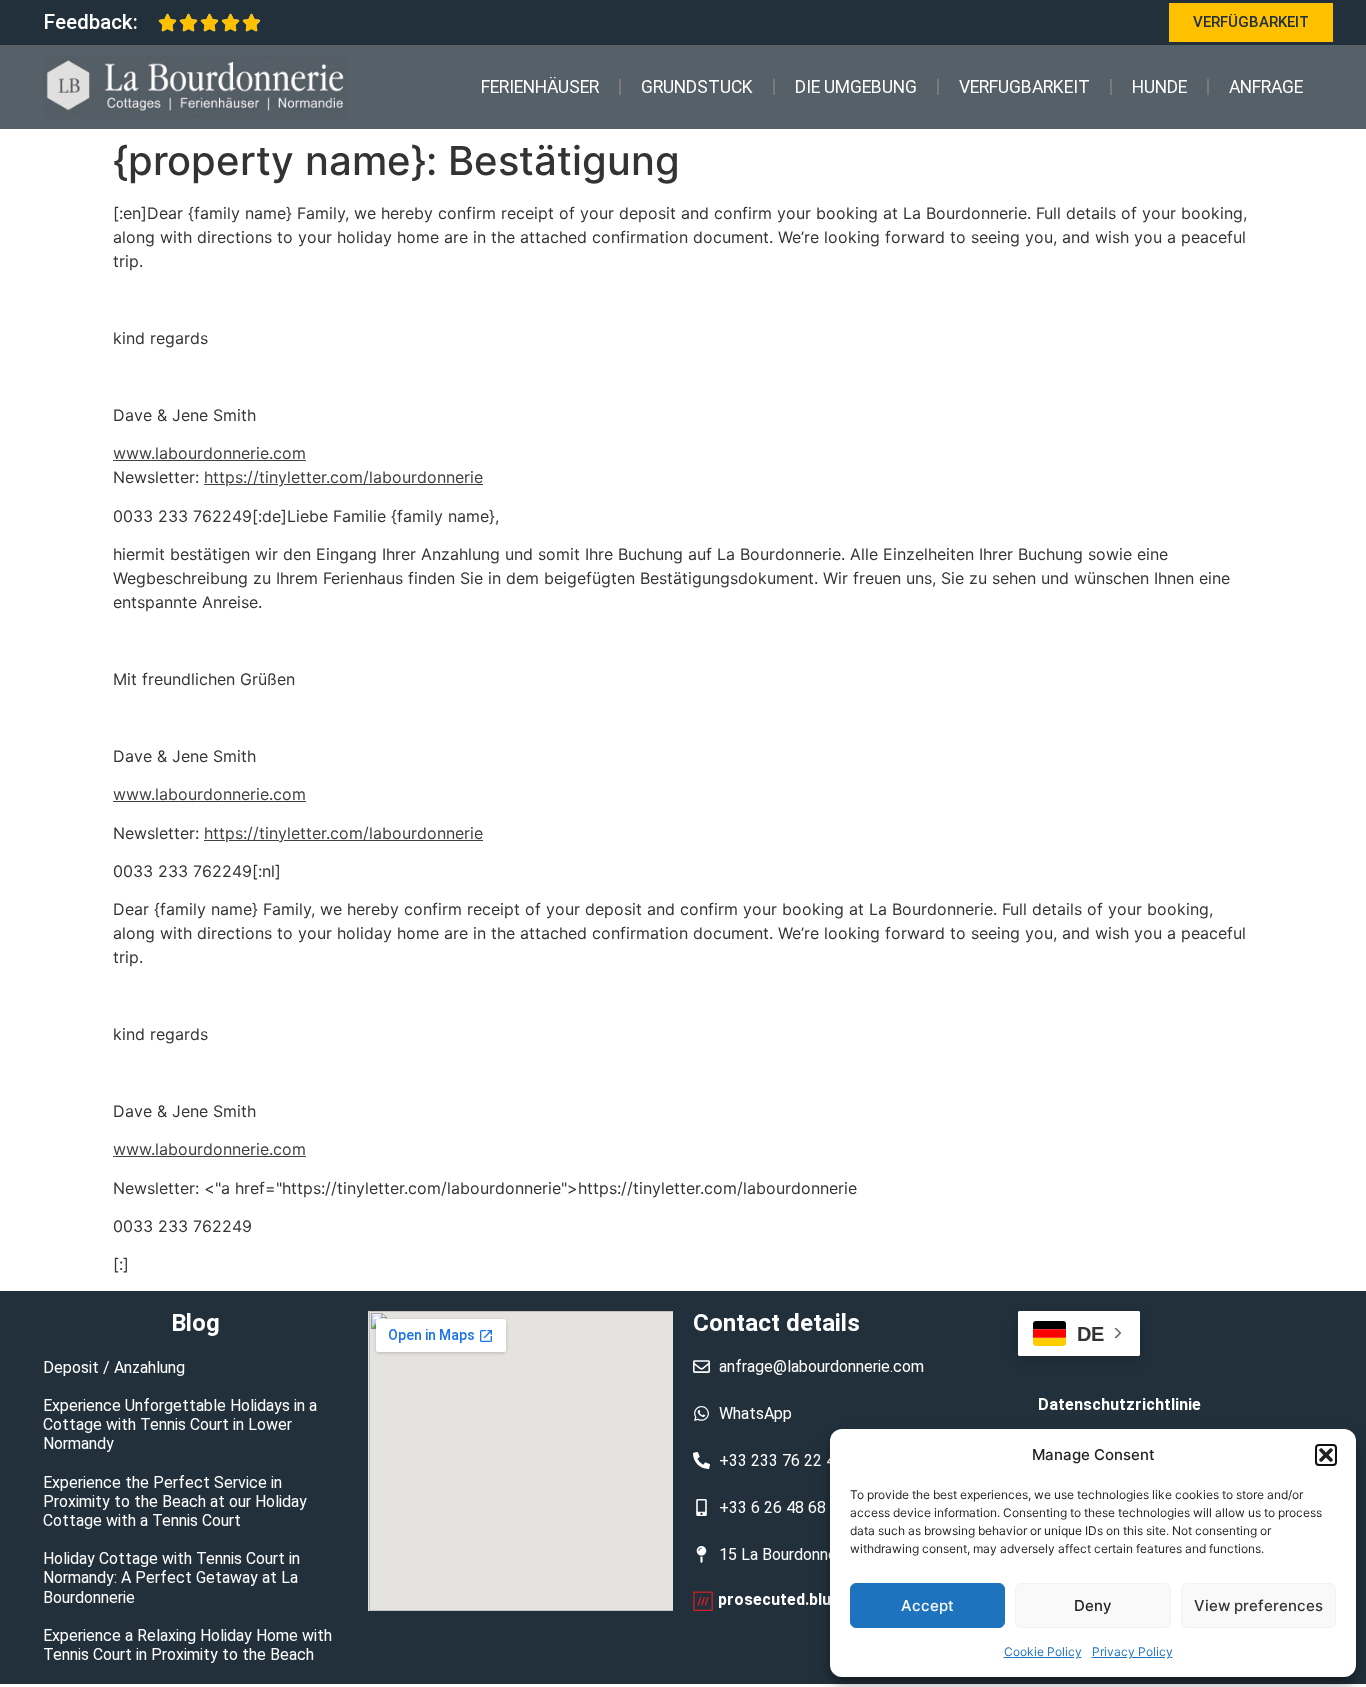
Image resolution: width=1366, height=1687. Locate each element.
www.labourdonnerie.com (209, 453)
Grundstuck (697, 87)
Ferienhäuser (540, 87)
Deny (1093, 1605)
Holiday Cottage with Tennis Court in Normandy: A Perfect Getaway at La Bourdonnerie (171, 1577)
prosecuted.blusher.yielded (819, 1599)
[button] (1326, 1455)
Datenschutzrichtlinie (1119, 1404)
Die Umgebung (856, 87)
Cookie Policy (1043, 1651)
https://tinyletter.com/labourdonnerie (343, 477)
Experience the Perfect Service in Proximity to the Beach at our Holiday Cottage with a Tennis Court (175, 1501)
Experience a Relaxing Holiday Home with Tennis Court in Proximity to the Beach (187, 1645)
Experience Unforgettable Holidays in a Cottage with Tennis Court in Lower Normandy (180, 1424)
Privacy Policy (1132, 1651)
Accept (927, 1605)
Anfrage (1266, 87)
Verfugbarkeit (1024, 87)
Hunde (1159, 87)
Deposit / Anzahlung (114, 1367)
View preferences (1258, 1605)
